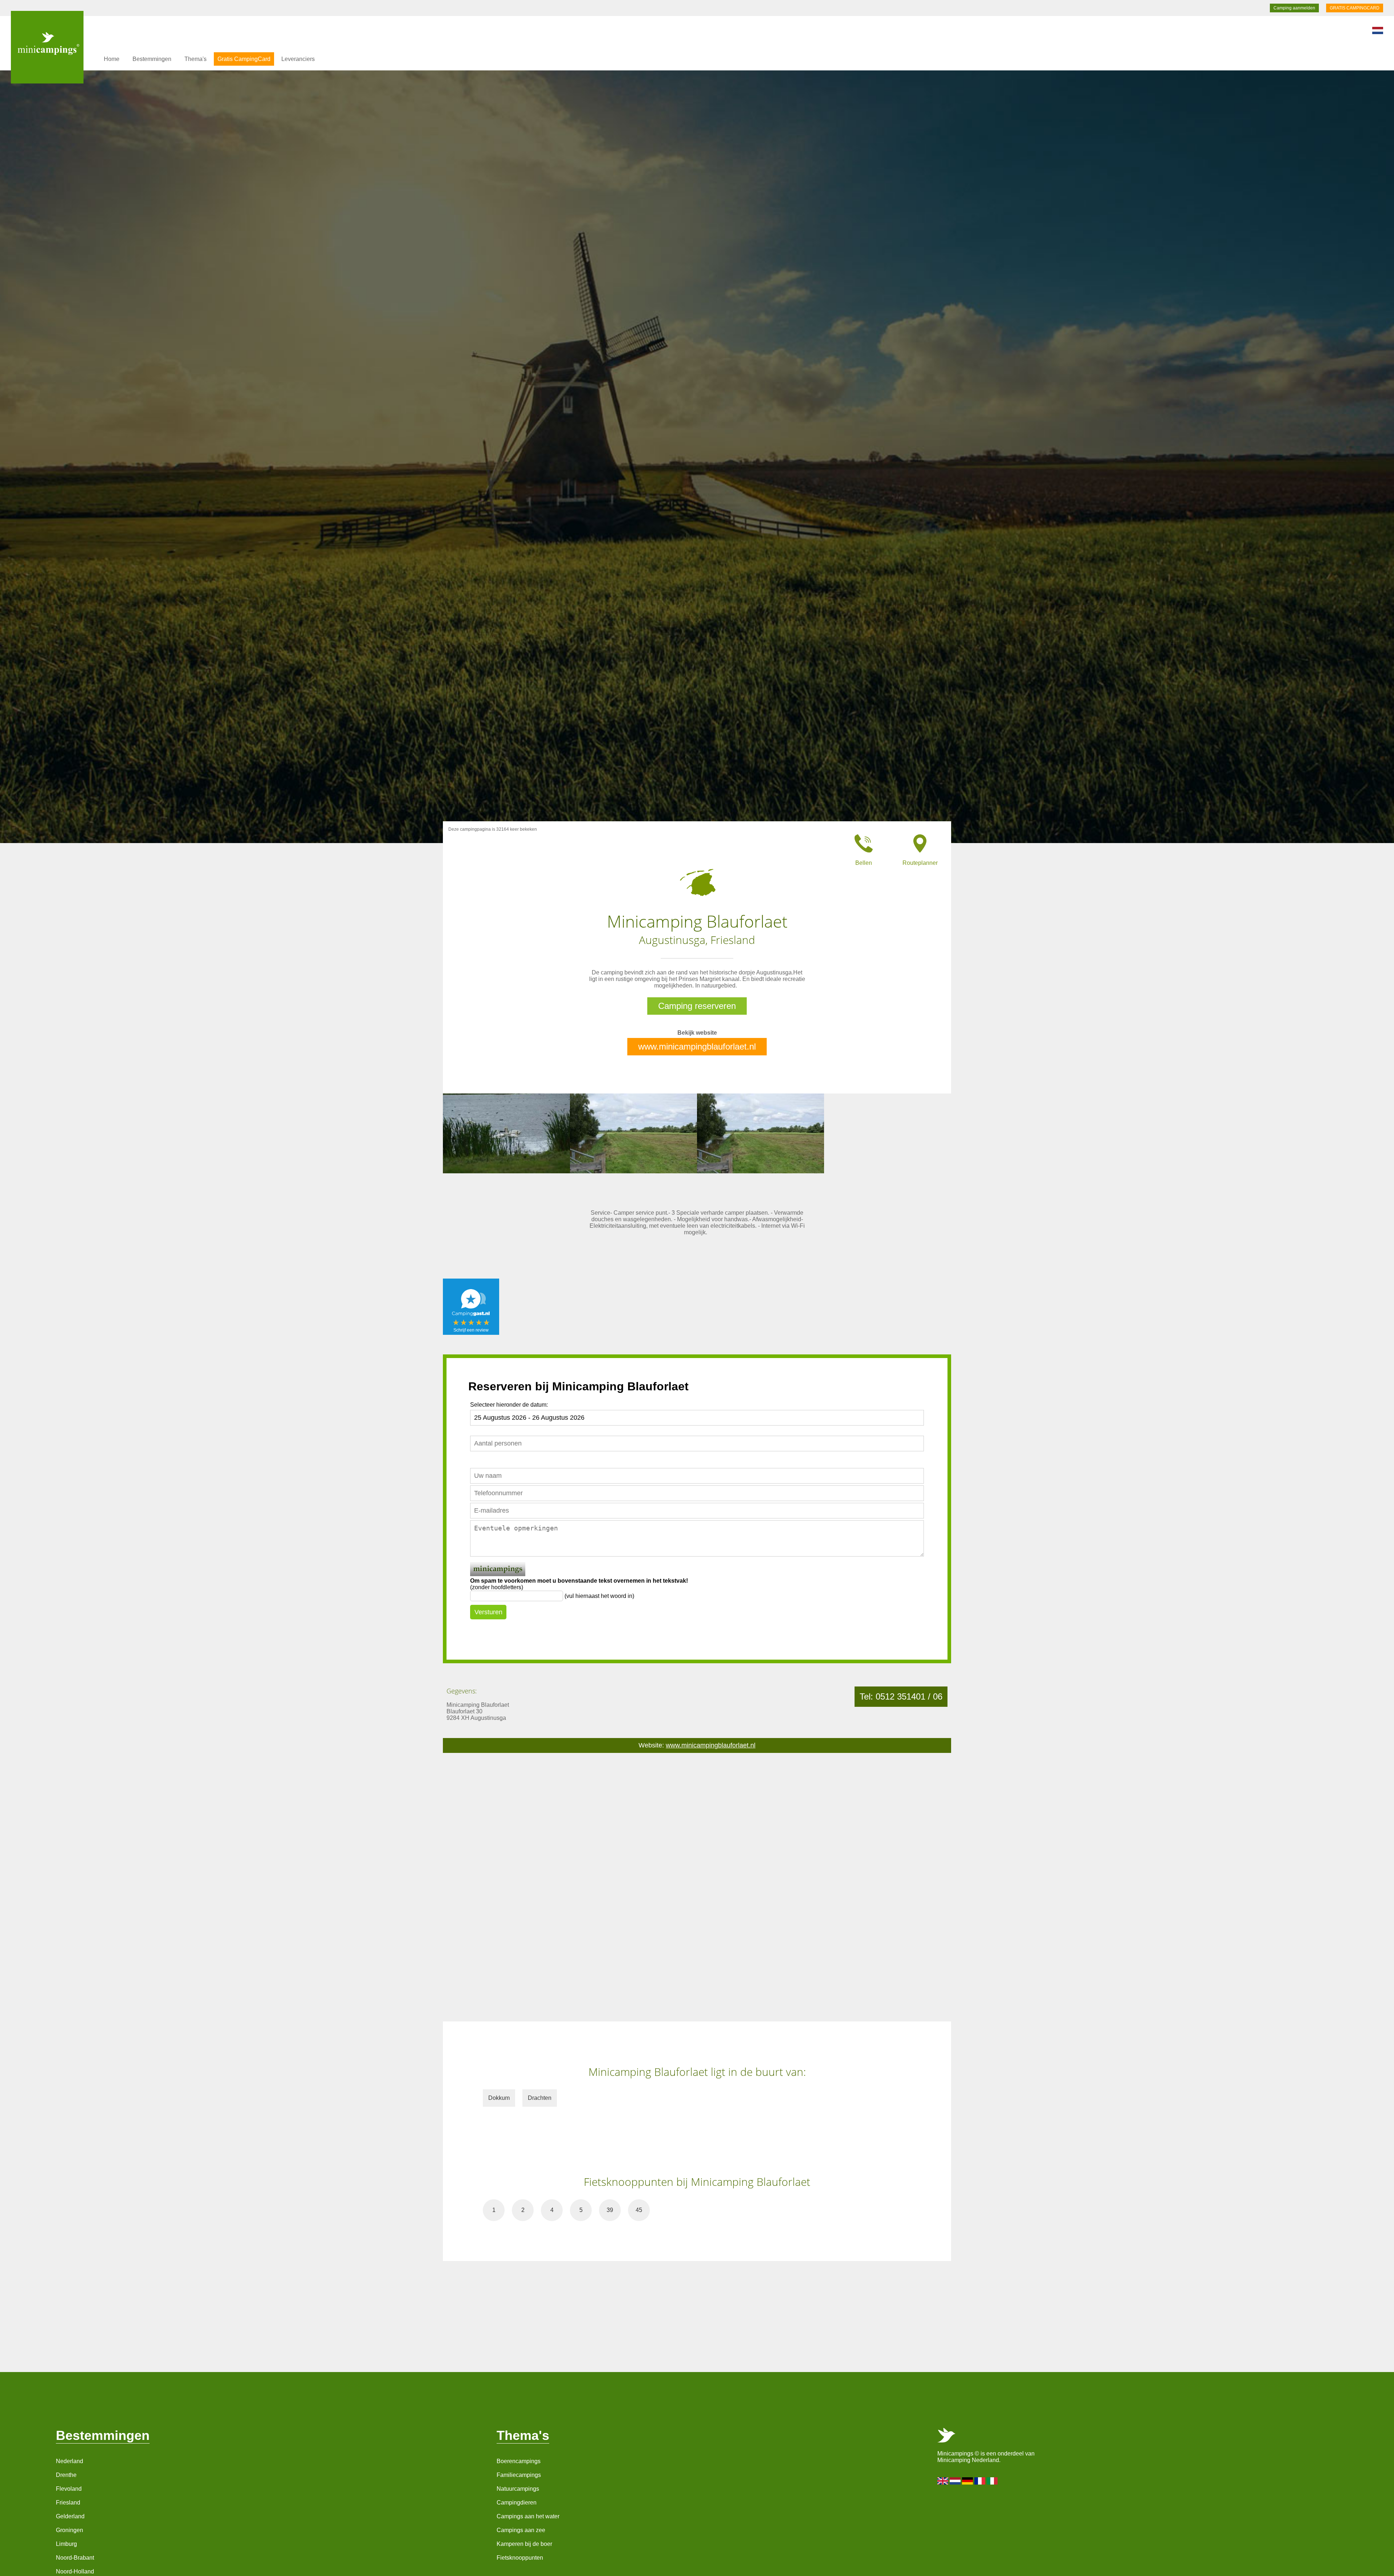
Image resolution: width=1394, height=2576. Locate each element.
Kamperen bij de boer (524, 2544)
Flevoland (69, 2489)
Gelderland (70, 2516)
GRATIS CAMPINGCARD (1355, 8)
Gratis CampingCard (244, 59)
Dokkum (499, 2098)
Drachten (540, 2098)
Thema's (195, 59)
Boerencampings (519, 2461)
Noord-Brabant (75, 2558)
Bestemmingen (152, 59)
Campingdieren (517, 2503)
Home (112, 59)
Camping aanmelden (1294, 8)
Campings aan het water (528, 2516)
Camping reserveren (697, 1006)
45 (639, 2210)
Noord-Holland (75, 2571)
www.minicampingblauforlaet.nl (697, 1046)
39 (610, 2210)
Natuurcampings (518, 2489)
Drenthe (66, 2475)
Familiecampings (519, 2475)
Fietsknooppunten (520, 2558)
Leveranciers (298, 59)
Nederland (70, 2461)
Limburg (66, 2544)
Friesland (68, 2503)
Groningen (70, 2530)
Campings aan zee (521, 2530)
